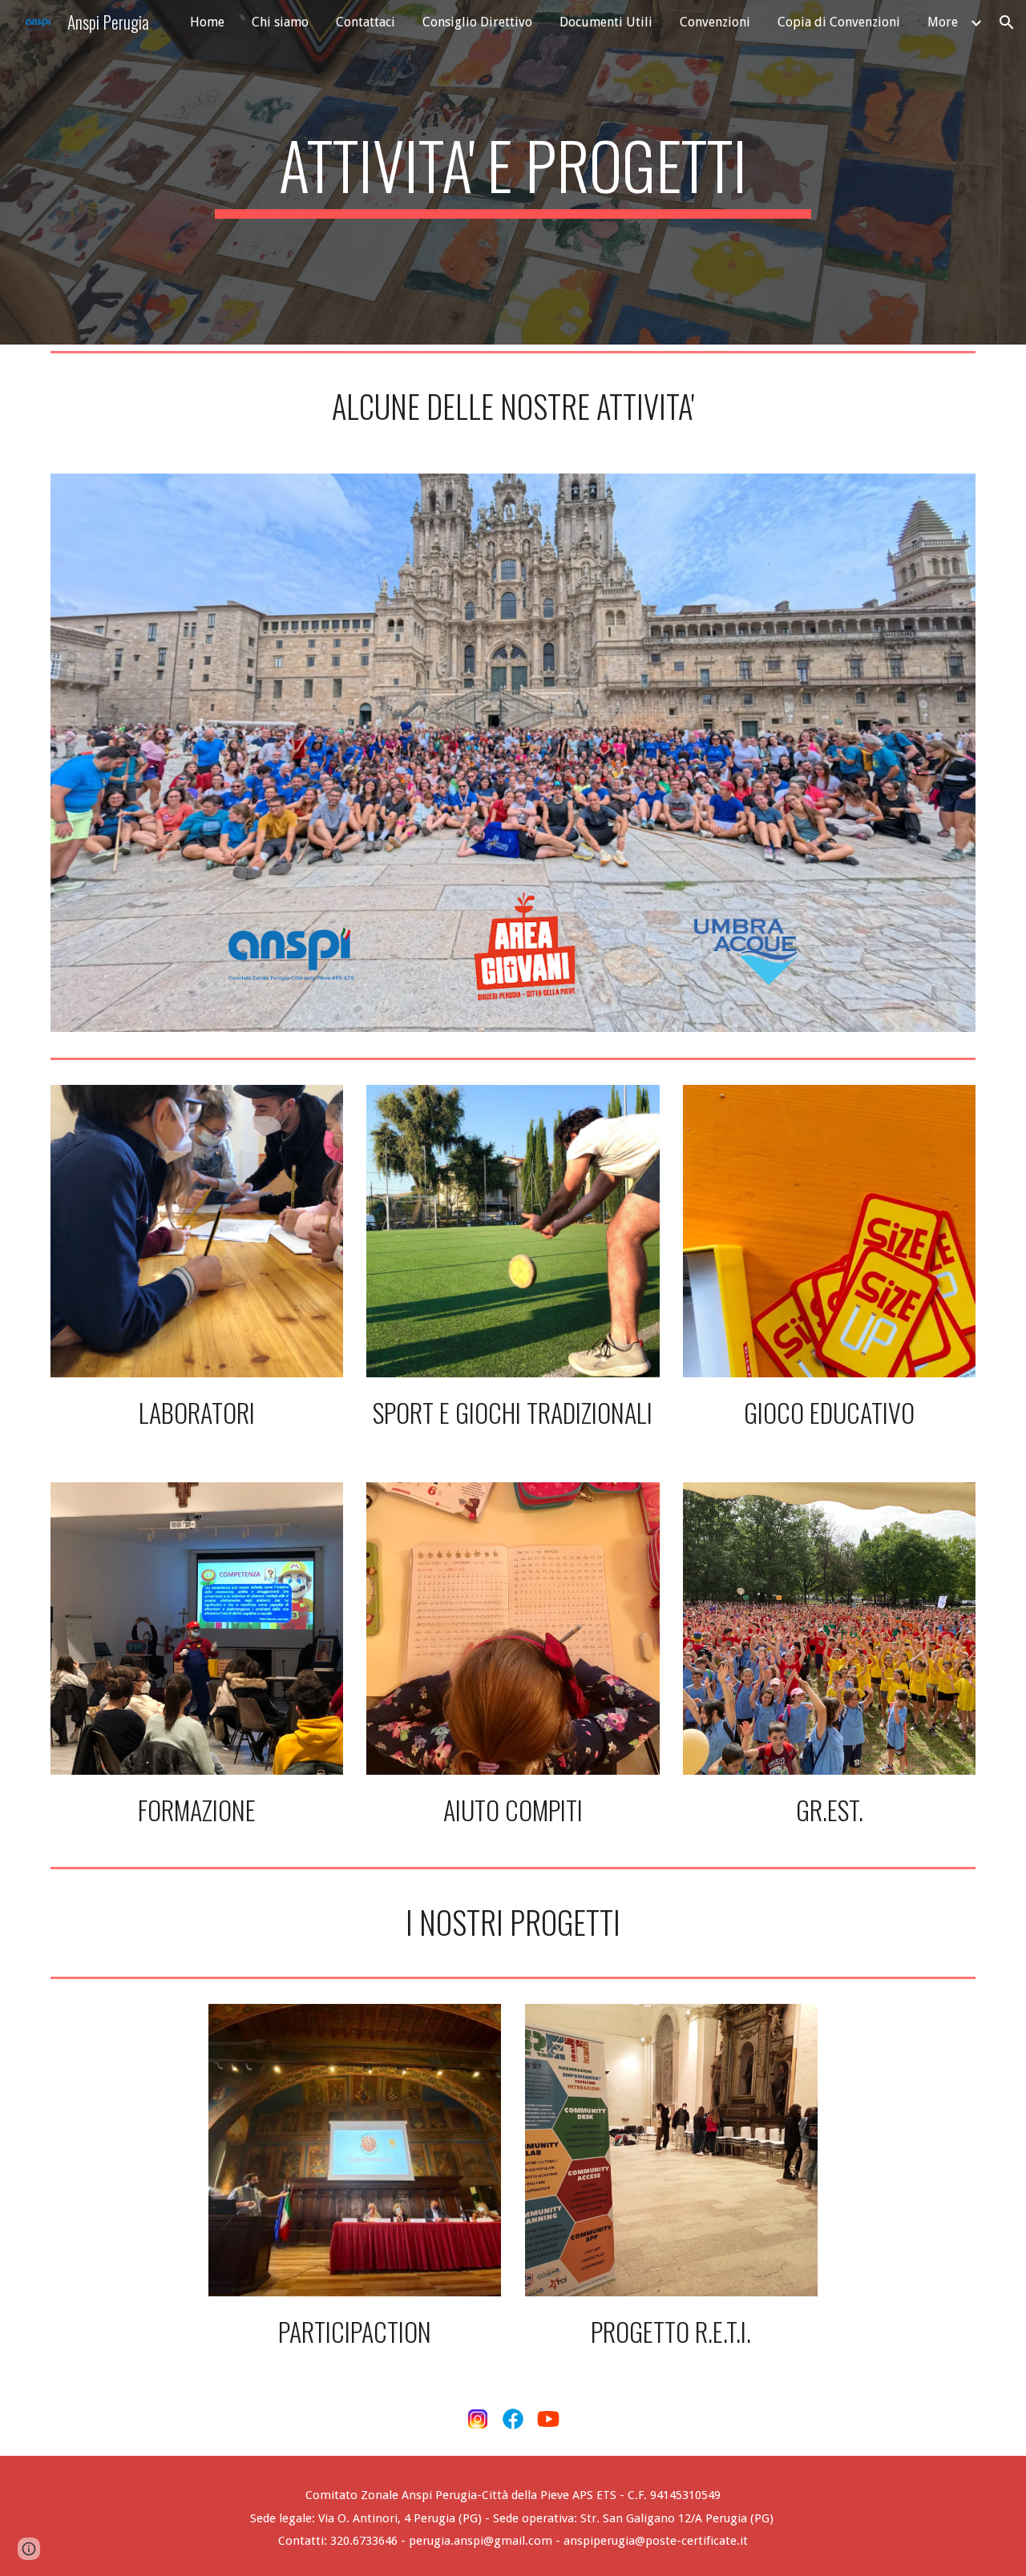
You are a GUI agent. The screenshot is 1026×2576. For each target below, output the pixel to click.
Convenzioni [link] (715, 22)
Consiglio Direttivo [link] (477, 22)
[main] (513, 172)
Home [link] (207, 22)
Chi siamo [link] (280, 22)
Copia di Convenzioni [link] (839, 22)
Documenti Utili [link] (606, 22)
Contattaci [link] (366, 22)
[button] (1007, 22)
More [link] (943, 22)
